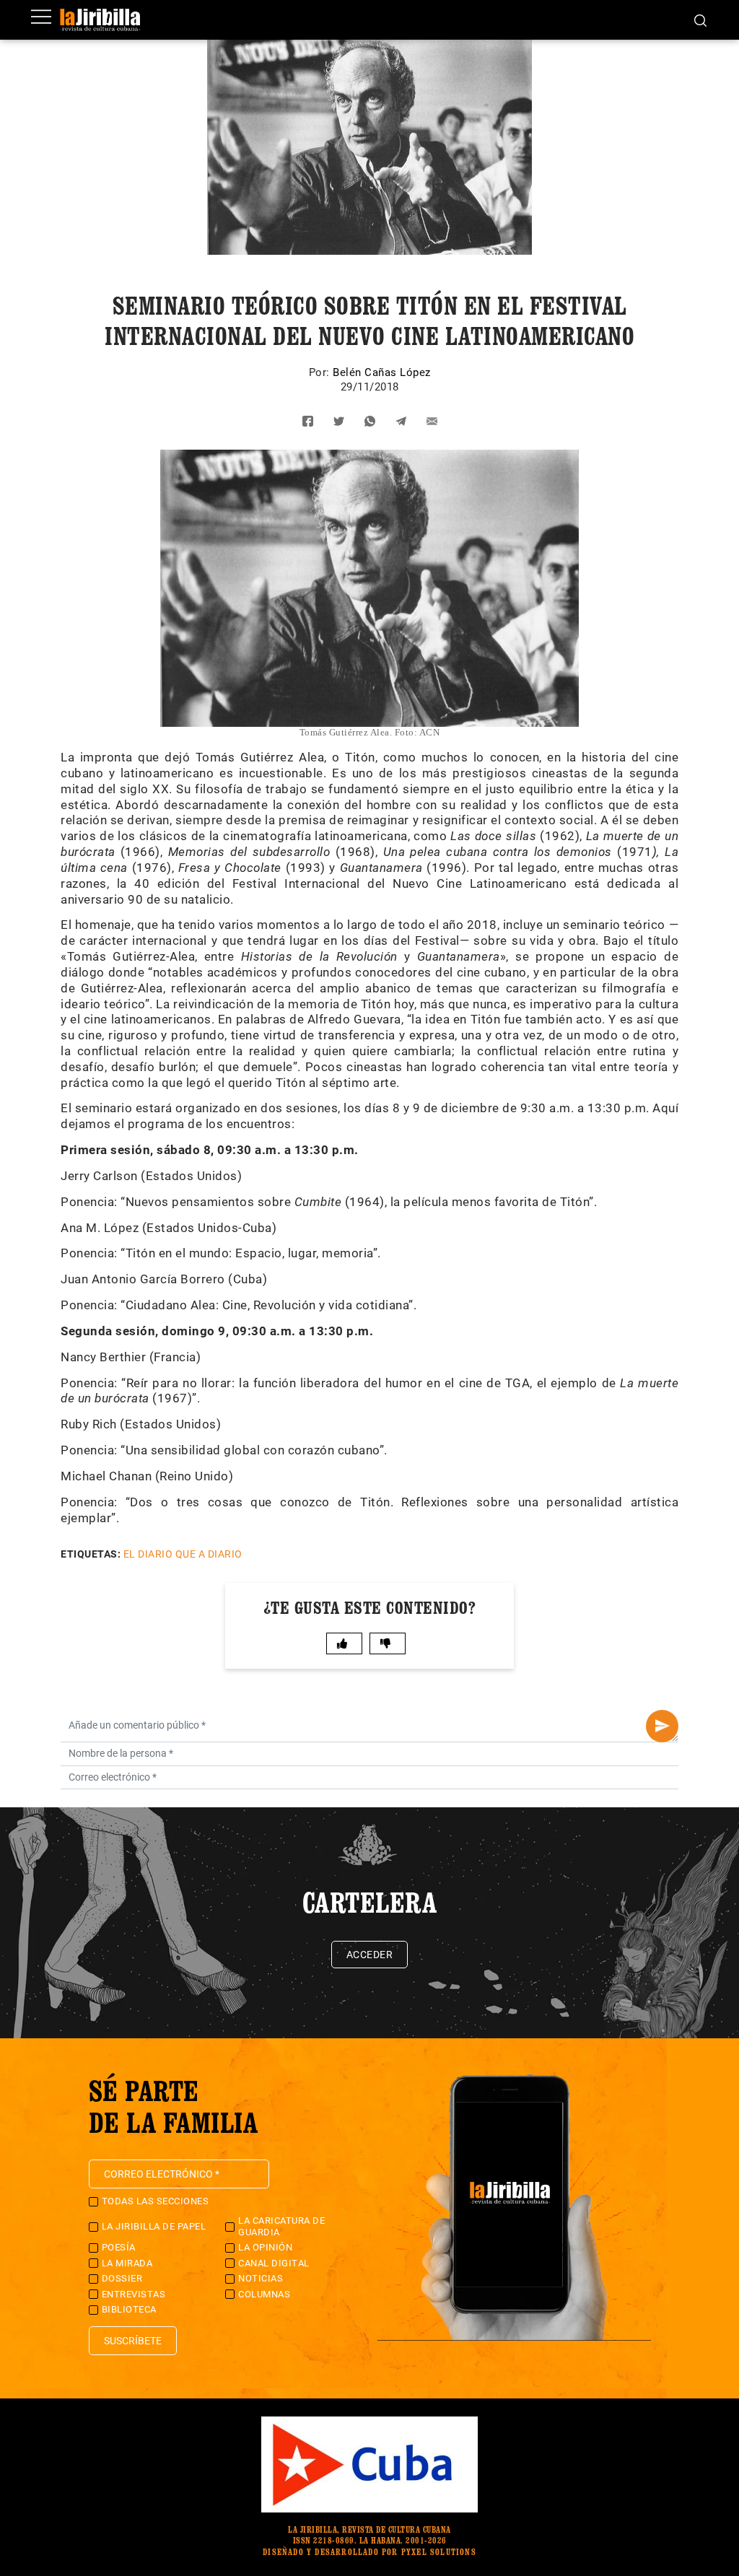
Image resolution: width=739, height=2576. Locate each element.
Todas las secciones (156, 2201)
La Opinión (265, 2247)
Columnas (264, 2294)
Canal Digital (274, 2263)
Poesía (119, 2247)
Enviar (662, 1726)
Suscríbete (133, 2341)
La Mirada (127, 2263)
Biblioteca (129, 2309)
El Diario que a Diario (183, 1554)
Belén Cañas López (382, 372)
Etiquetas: (91, 1554)
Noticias (261, 2278)
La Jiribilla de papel (154, 2226)
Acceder (370, 1955)
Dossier (122, 2278)
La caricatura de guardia (281, 2226)
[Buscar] (700, 19)
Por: (321, 372)
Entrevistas (134, 2294)
